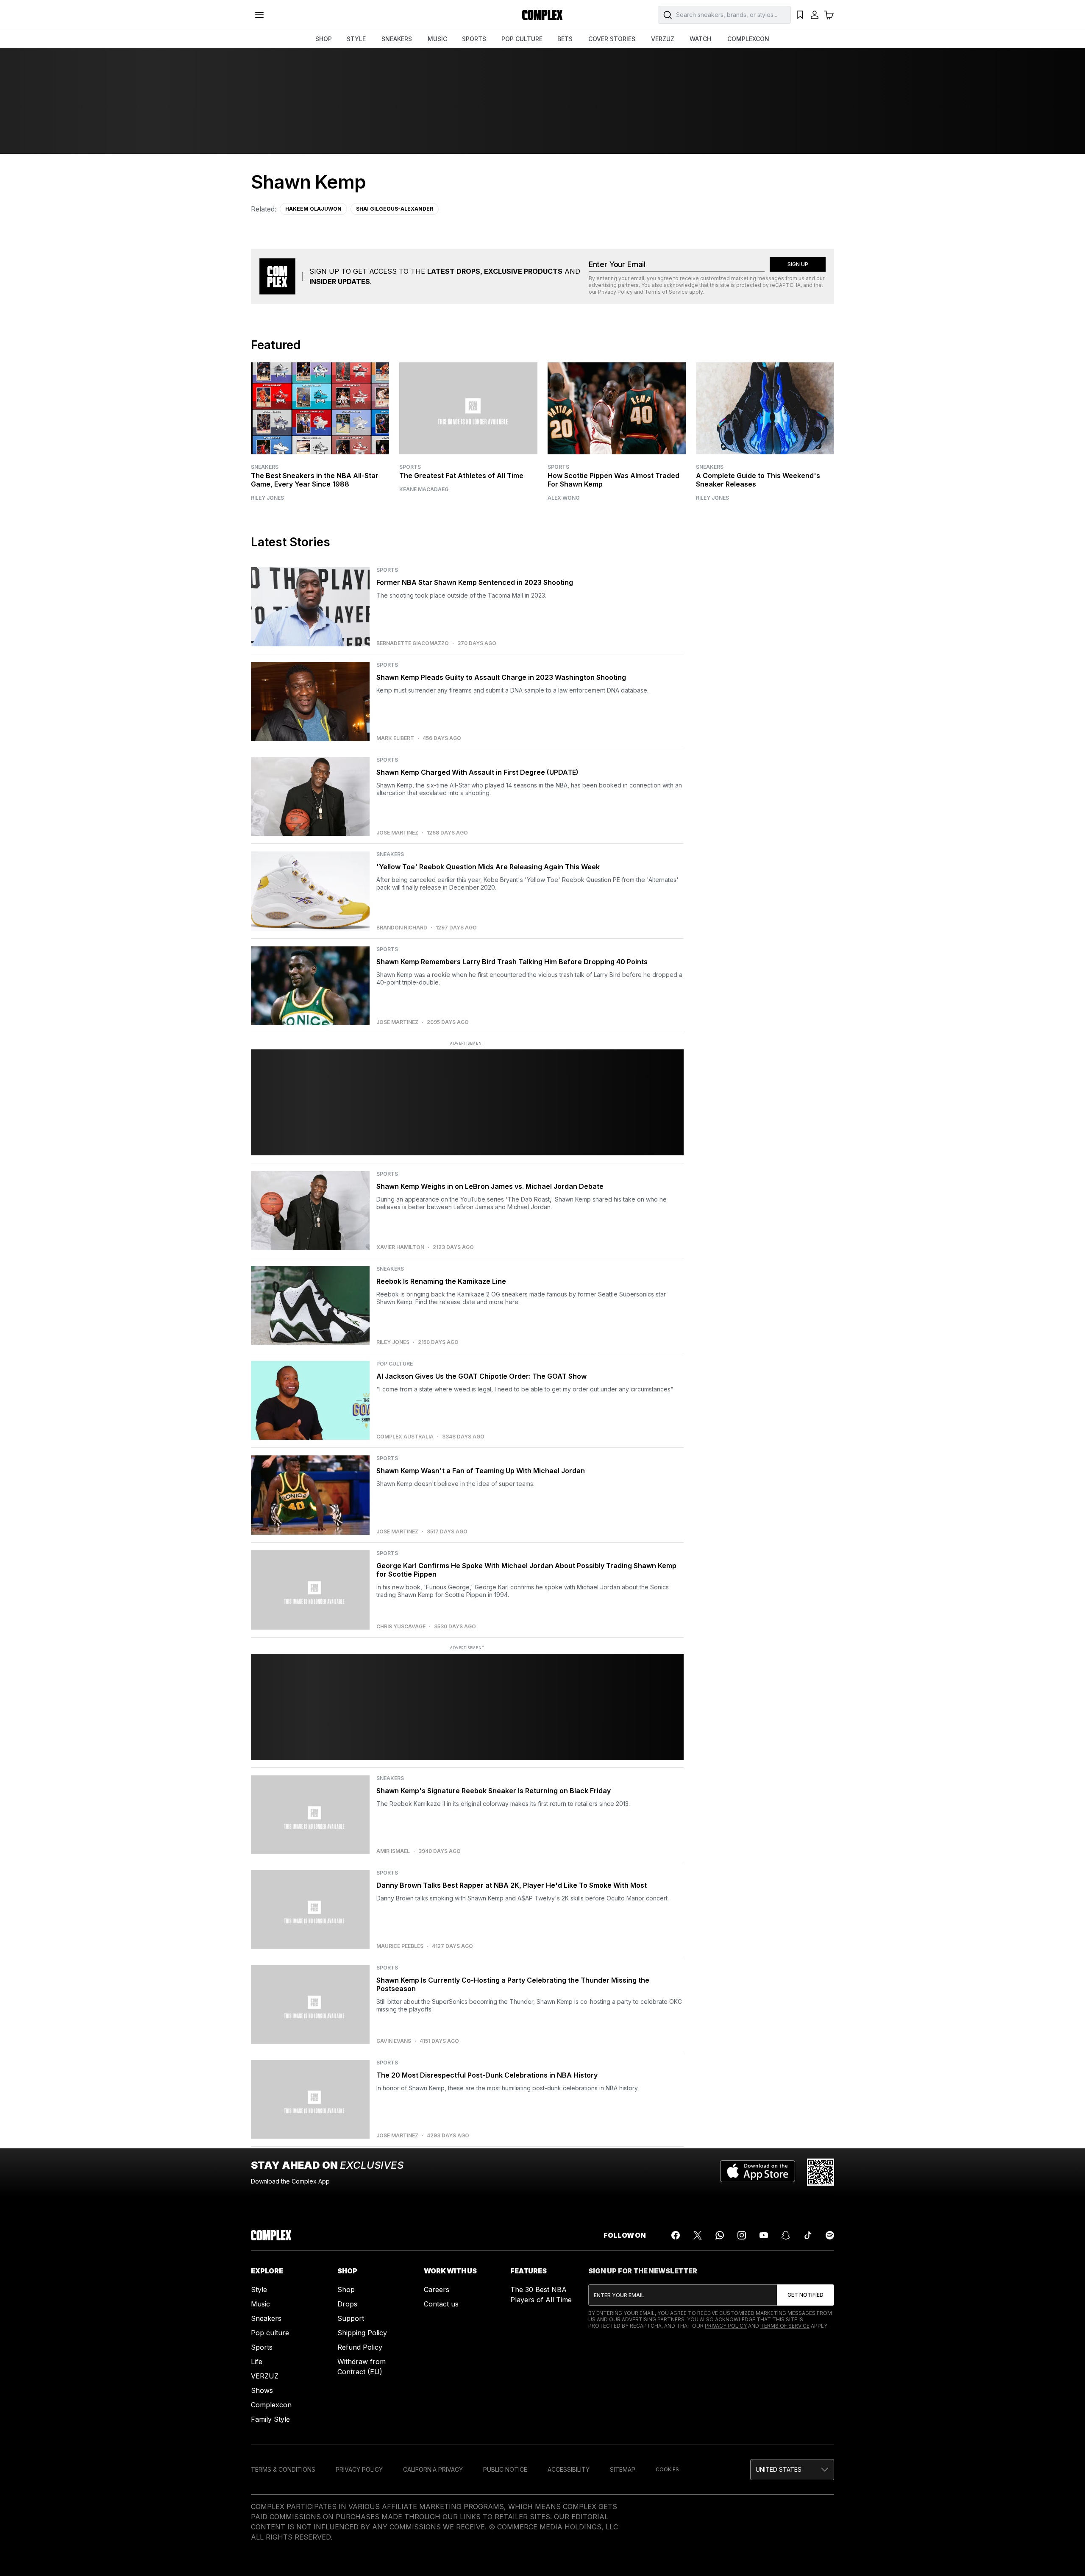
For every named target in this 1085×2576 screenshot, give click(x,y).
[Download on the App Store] (758, 2172)
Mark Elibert (395, 738)
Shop (346, 2289)
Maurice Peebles (400, 1946)
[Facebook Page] (676, 2235)
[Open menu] (259, 15)
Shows (262, 2390)
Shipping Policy (362, 2333)
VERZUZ (663, 39)
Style (259, 2289)
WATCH (700, 39)
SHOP (324, 39)
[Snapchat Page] (786, 2235)
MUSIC (437, 39)
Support (351, 2318)
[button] (792, 2470)
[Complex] (542, 15)
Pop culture (270, 2333)
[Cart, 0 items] (829, 15)
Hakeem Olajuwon (313, 209)
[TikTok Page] (808, 2235)
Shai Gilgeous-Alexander (395, 209)
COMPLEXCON (748, 39)
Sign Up (798, 264)
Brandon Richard (402, 928)
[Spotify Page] (830, 2235)
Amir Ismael (393, 1851)
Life (257, 2362)
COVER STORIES (612, 39)
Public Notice (505, 2469)
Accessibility (569, 2469)
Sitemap (623, 2469)
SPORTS (474, 39)
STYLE (356, 39)
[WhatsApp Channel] (720, 2235)
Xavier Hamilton (400, 1247)
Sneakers (265, 467)
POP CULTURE (522, 39)
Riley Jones (267, 498)
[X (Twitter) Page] (698, 2235)
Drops (347, 2304)
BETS (565, 39)
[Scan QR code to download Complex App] (821, 2172)
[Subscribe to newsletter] (805, 2295)
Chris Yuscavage (401, 1627)
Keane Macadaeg (424, 490)
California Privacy (433, 2469)
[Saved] (800, 15)
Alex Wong (563, 498)
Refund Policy (360, 2347)
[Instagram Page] (742, 2235)
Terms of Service (666, 292)
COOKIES (667, 2469)
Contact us (441, 2304)
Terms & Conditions (283, 2469)
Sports (410, 467)
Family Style (270, 2419)
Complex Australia (405, 1437)
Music (260, 2304)
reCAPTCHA (785, 285)
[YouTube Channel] (764, 2235)
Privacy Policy (615, 292)
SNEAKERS (397, 39)
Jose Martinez (397, 833)
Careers (437, 2289)
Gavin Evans (394, 2041)
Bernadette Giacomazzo (413, 643)
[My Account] (815, 15)
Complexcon (271, 2405)
